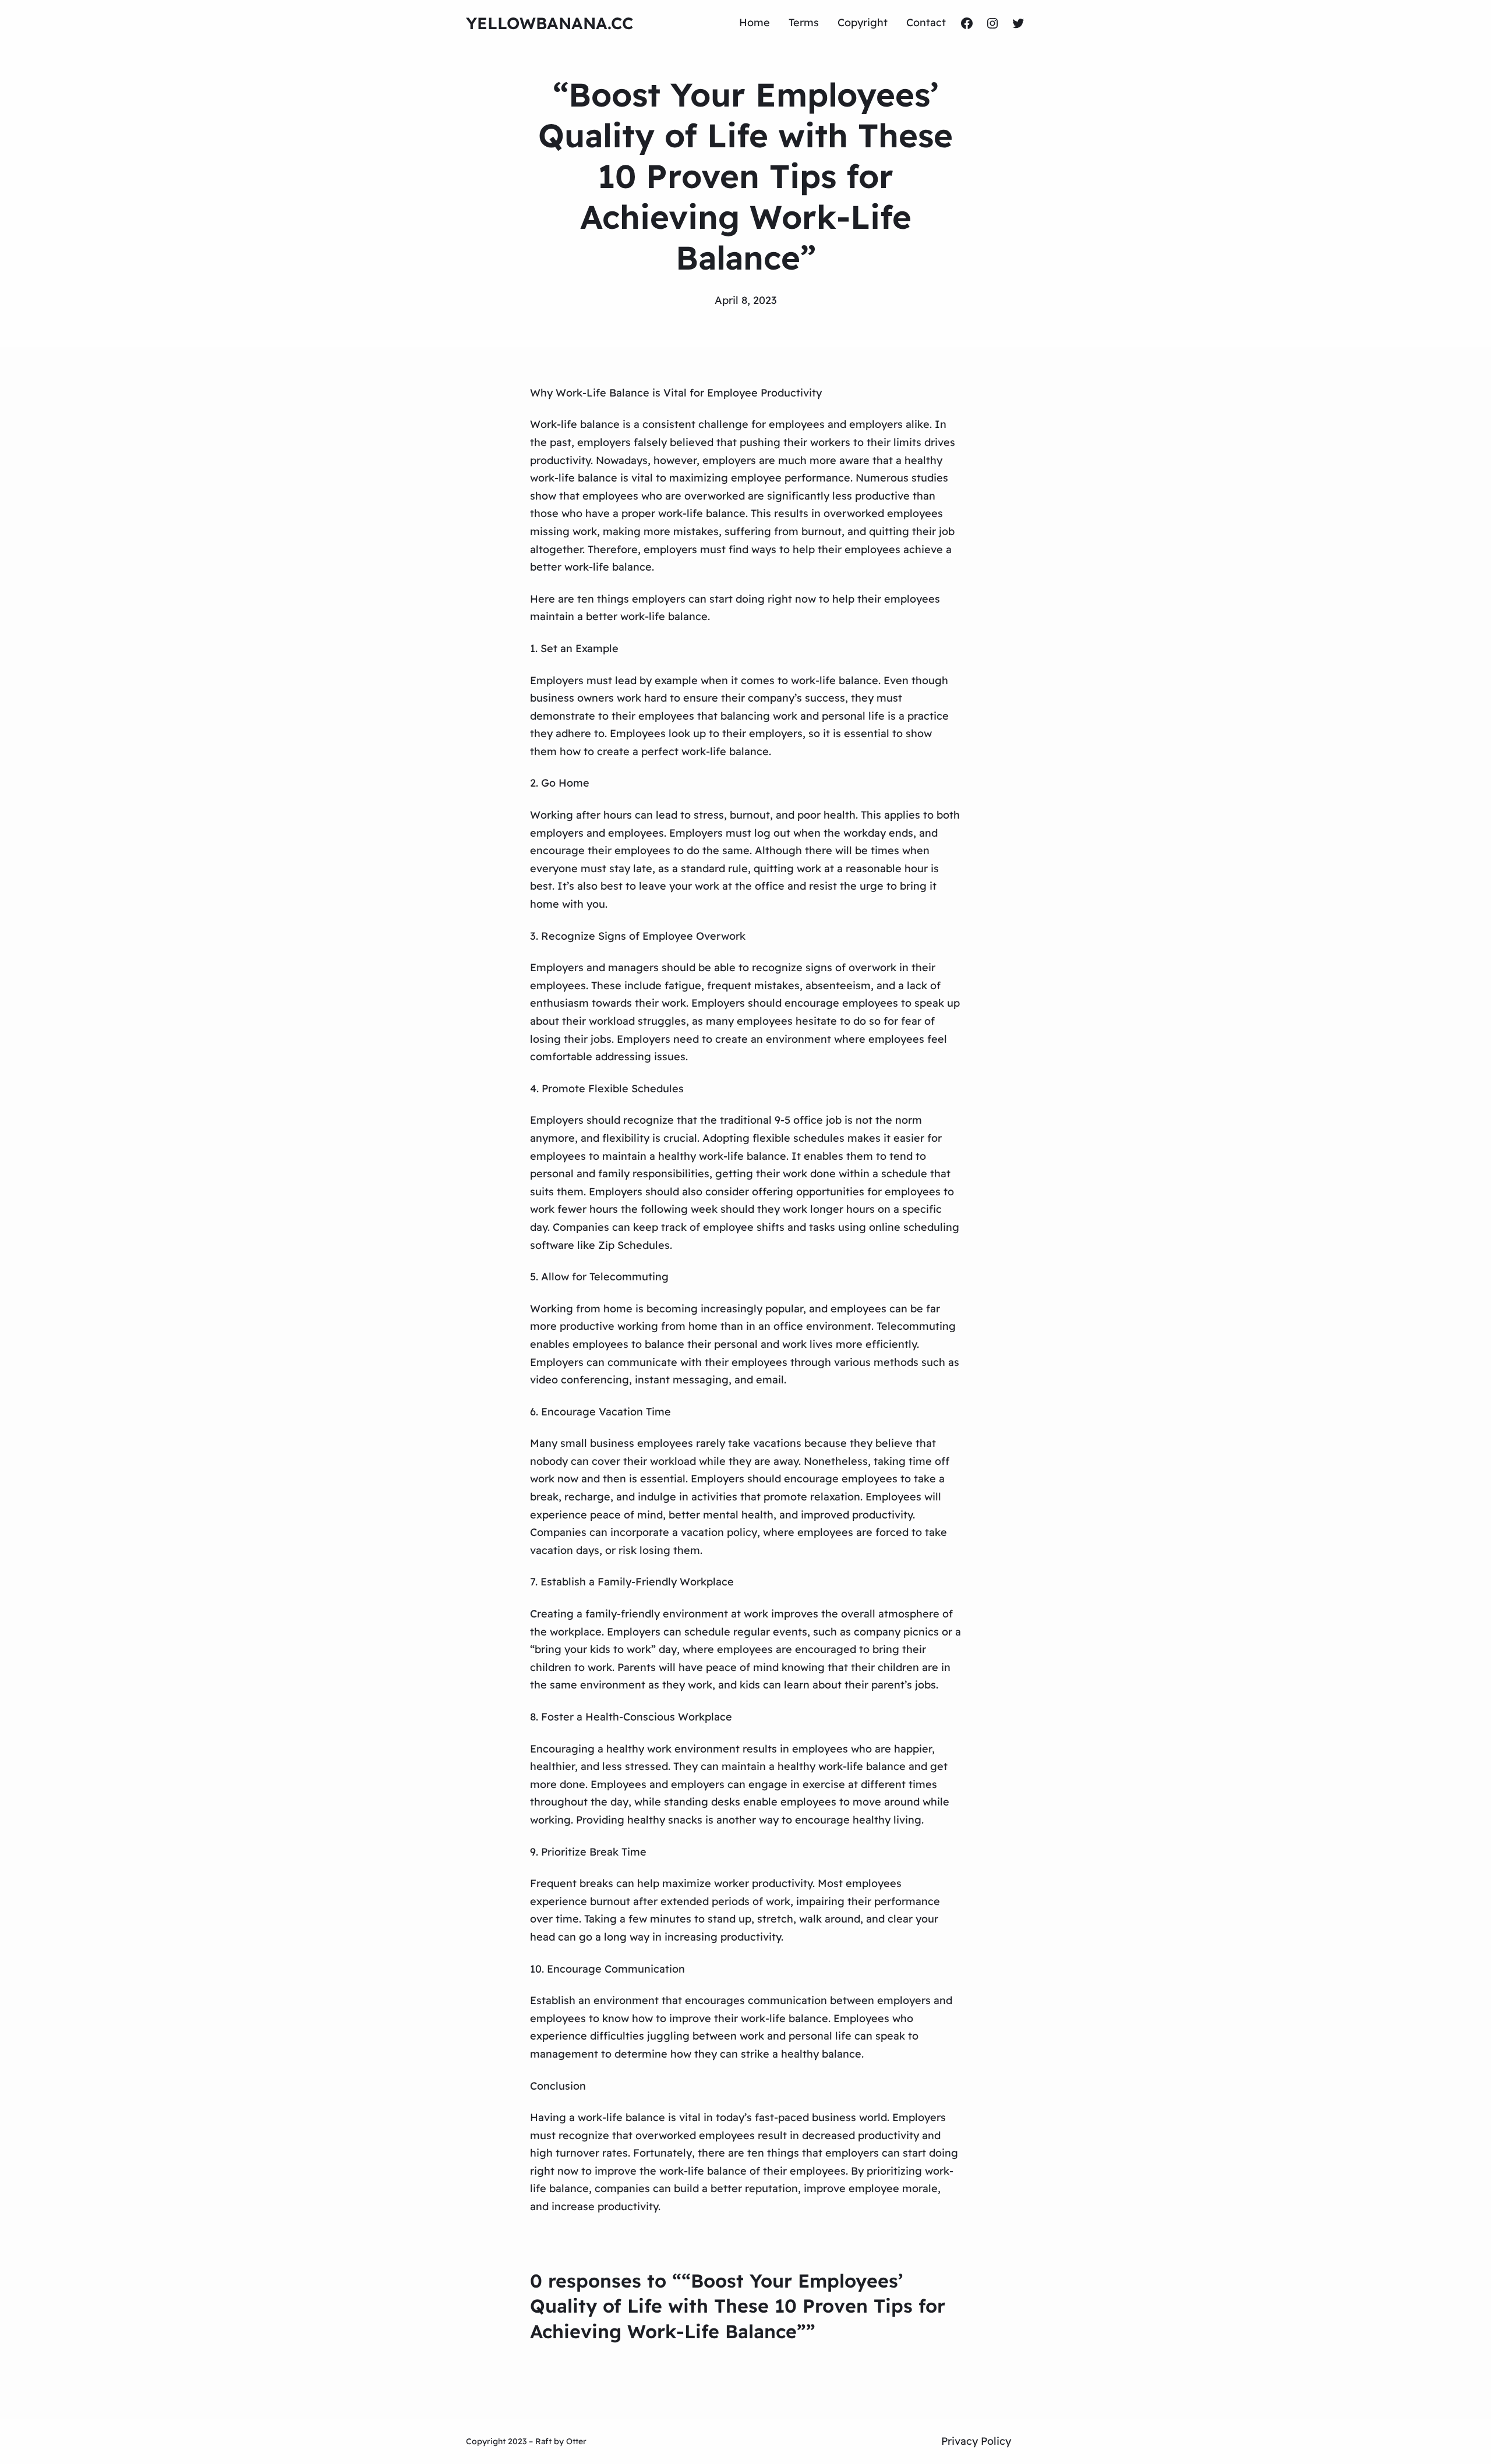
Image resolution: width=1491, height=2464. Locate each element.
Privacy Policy (976, 2441)
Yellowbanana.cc (550, 23)
